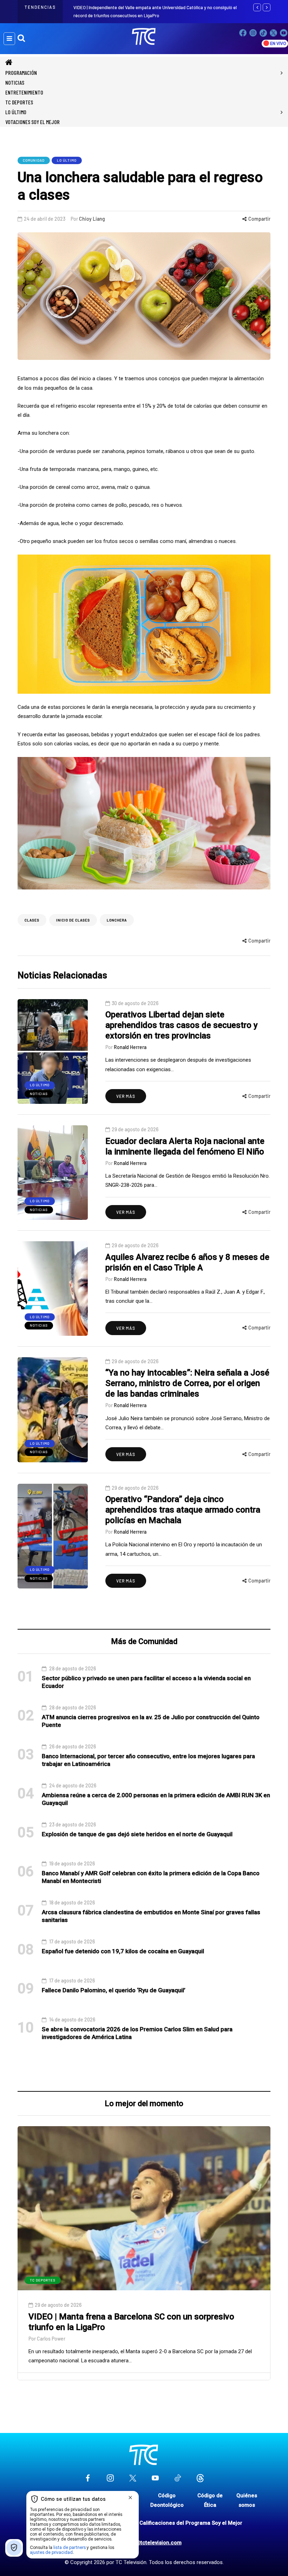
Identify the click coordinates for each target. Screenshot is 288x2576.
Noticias (15, 82)
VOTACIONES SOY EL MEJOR (32, 122)
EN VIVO (278, 44)
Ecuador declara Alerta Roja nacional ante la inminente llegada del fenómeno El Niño (185, 1146)
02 (26, 1716)
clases (32, 920)
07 (26, 1911)
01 (26, 1677)
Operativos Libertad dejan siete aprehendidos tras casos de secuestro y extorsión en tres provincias (182, 1025)
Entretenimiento (24, 92)
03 (26, 1755)
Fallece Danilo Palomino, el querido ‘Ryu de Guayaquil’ (114, 1990)
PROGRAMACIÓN (21, 73)
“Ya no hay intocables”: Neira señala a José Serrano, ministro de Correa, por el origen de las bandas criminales (187, 1383)
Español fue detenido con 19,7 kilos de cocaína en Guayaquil (123, 1951)
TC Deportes (19, 102)
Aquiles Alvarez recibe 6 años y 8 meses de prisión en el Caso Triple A (187, 1262)
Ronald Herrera (130, 1047)
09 (26, 1989)
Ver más (126, 1096)
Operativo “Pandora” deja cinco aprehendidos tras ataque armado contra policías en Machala (183, 1510)
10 (26, 2028)
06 (26, 1872)
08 (26, 1950)
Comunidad (34, 160)
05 (26, 1833)
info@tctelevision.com (153, 2543)
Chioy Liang (92, 219)
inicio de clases (73, 920)
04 (26, 1794)
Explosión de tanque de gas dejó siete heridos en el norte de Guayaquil (137, 1834)
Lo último (16, 112)
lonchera (117, 920)
